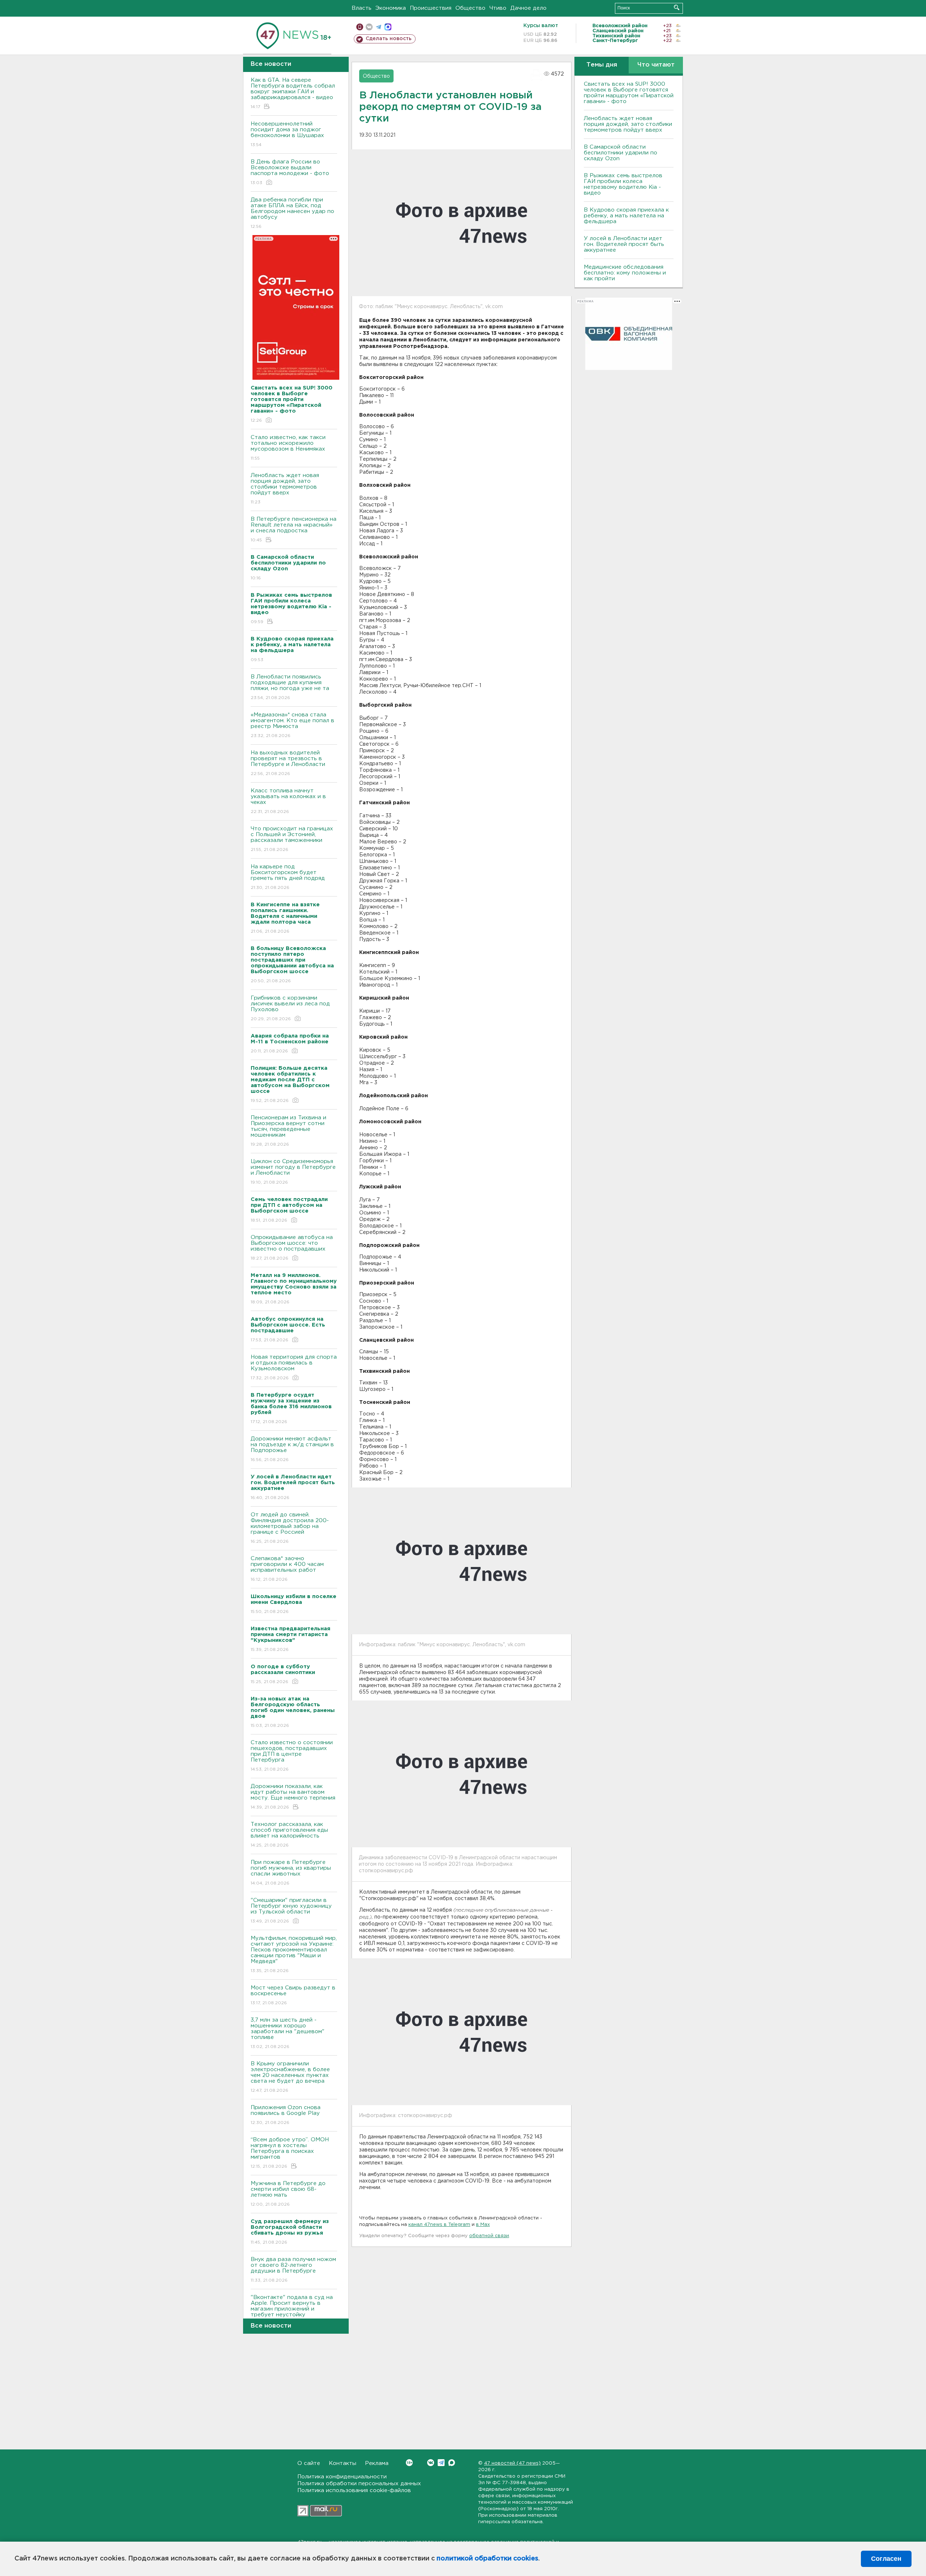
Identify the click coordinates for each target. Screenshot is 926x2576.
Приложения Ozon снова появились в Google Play (286, 2115)
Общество (470, 8)
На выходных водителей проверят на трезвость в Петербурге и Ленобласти (288, 763)
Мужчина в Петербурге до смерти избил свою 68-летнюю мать (288, 2194)
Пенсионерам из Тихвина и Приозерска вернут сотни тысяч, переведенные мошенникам (288, 1131)
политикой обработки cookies (487, 2559)
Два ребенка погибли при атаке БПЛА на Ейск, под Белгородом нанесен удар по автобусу (292, 213)
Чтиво (498, 8)
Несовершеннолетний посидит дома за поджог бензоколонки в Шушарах (287, 134)
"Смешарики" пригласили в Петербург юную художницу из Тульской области (291, 1911)
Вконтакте (431, 2463)
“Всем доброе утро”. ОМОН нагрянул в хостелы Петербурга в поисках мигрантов (290, 2153)
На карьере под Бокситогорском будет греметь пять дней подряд (288, 877)
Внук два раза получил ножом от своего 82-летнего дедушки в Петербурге (293, 2270)
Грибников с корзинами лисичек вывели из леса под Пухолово (290, 1008)
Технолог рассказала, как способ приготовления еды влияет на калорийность (289, 1835)
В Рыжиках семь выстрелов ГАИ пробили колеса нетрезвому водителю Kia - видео (623, 184)
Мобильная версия (360, 27)
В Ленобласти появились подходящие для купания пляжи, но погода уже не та (290, 687)
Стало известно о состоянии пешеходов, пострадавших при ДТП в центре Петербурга (292, 1756)
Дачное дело (528, 8)
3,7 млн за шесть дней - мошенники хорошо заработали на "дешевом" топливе (288, 2033)
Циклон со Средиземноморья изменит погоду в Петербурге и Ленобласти (293, 1172)
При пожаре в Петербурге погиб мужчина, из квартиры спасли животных (291, 1873)
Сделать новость (389, 39)
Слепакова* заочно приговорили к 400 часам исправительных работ (287, 1569)
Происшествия (431, 8)
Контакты (343, 2463)
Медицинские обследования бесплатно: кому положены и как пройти (625, 273)
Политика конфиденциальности (342, 2477)
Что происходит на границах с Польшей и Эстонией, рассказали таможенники (292, 839)
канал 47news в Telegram (439, 2225)
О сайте (309, 2463)
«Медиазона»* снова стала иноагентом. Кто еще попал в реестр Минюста (292, 725)
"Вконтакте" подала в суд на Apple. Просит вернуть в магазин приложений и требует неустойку (292, 2311)
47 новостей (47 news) (512, 2463)
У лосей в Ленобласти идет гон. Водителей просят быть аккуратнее (624, 244)
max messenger (388, 27)
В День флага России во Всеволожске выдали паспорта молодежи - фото (290, 172)
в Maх (483, 2225)
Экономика (391, 8)
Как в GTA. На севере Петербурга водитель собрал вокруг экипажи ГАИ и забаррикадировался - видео (293, 93)
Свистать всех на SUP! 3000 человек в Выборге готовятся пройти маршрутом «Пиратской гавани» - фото (629, 93)
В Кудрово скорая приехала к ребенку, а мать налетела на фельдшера (626, 216)
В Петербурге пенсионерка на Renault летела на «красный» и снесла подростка (294, 529)
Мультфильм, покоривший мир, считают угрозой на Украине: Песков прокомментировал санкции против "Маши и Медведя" (294, 1954)
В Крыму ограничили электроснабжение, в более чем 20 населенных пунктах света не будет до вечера (290, 2077)
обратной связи (489, 2236)
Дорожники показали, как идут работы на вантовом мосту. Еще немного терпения (293, 1797)
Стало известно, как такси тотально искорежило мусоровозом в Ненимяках (288, 448)
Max (452, 2463)
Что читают (656, 65)
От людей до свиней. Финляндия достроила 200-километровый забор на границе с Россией (290, 1528)
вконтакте (369, 27)
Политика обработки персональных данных (359, 2484)
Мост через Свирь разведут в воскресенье (293, 1995)
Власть (362, 8)
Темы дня (602, 65)
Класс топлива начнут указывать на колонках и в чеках (288, 801)
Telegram (441, 2463)
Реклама (377, 2463)
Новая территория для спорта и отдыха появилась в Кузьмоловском (294, 1367)
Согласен (886, 2559)
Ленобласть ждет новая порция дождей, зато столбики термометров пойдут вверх (285, 489)
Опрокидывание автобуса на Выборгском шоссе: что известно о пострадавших (292, 1248)
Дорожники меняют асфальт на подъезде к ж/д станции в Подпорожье (292, 1449)
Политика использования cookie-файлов (354, 2490)
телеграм (379, 27)
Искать (677, 7)
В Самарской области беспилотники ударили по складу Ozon (621, 153)
